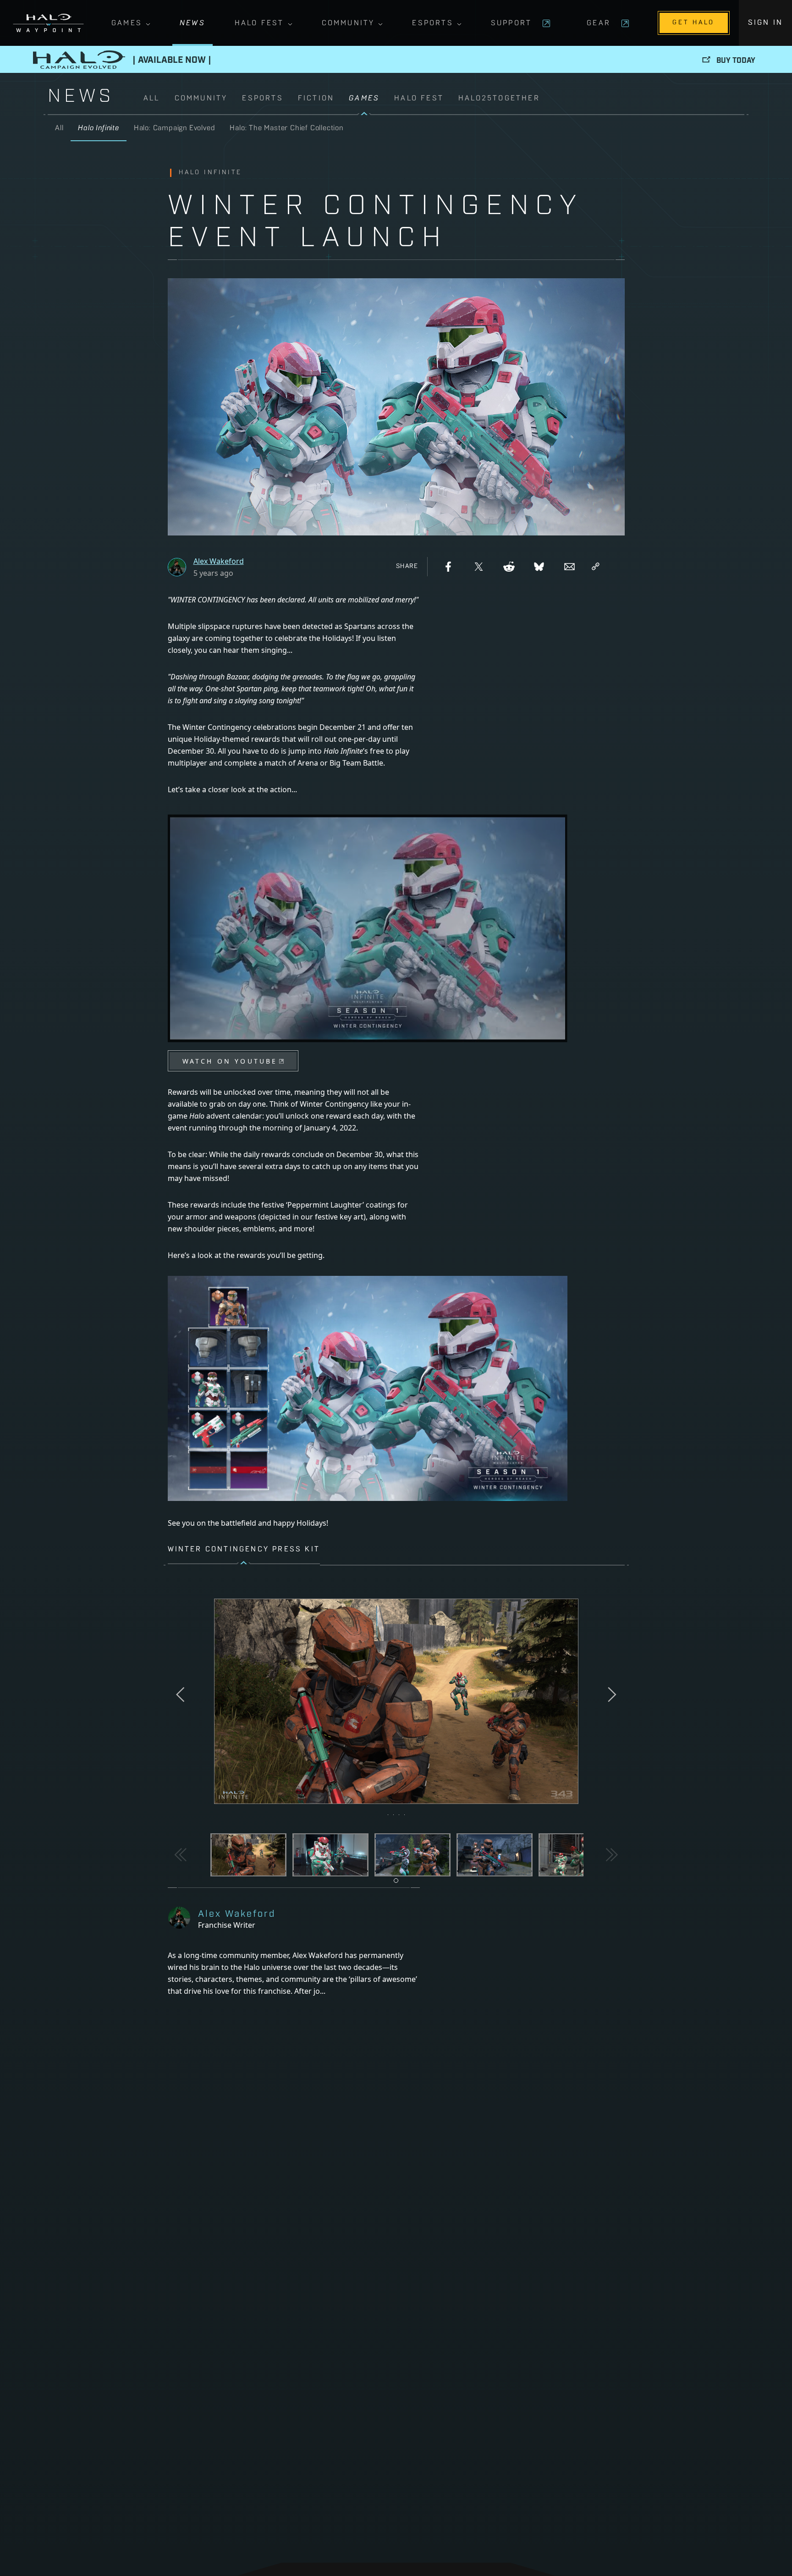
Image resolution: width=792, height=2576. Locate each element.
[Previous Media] (181, 1855)
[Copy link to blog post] (596, 567)
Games (127, 23)
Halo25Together (499, 99)
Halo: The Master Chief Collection (286, 128)
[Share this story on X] (478, 567)
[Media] (248, 1855)
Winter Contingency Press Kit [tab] (244, 1550)
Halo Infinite (98, 128)
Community (348, 23)
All (152, 99)
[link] (444, 104)
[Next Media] (611, 1855)
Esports (432, 23)
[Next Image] (611, 1695)
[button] (396, 1702)
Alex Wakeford (219, 561)
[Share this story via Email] (569, 567)
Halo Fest (259, 23)
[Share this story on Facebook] (448, 567)
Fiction (316, 99)
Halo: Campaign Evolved (175, 128)
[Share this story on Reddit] (509, 567)
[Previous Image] (182, 1695)
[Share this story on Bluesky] (539, 567)
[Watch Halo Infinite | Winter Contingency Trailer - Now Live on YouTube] (368, 1076)
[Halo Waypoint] (48, 23)
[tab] (396, 1881)
